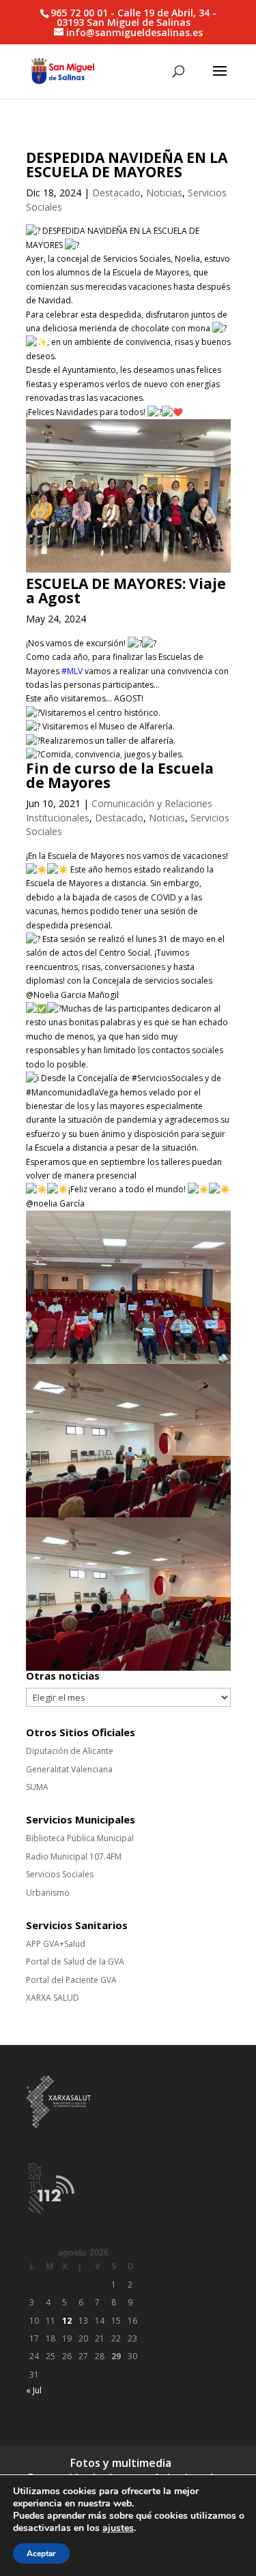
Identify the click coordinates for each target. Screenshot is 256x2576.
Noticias (164, 193)
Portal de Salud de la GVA (75, 1961)
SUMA (37, 1787)
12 (67, 2321)
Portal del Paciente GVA (71, 1980)
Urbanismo (48, 1893)
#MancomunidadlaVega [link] (72, 1092)
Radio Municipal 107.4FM (74, 1857)
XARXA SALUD (53, 1998)
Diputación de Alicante (70, 1751)
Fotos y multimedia (121, 2463)
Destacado (116, 193)
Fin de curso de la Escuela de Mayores (120, 775)
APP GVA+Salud (56, 1944)
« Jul (34, 2390)
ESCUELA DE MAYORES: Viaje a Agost (126, 591)
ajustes (118, 2528)
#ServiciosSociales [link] (167, 1078)
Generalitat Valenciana (69, 1769)
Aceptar (41, 2554)
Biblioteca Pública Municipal (80, 1838)
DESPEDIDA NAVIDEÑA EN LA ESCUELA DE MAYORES (127, 165)
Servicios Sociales (60, 1874)
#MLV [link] (72, 671)
